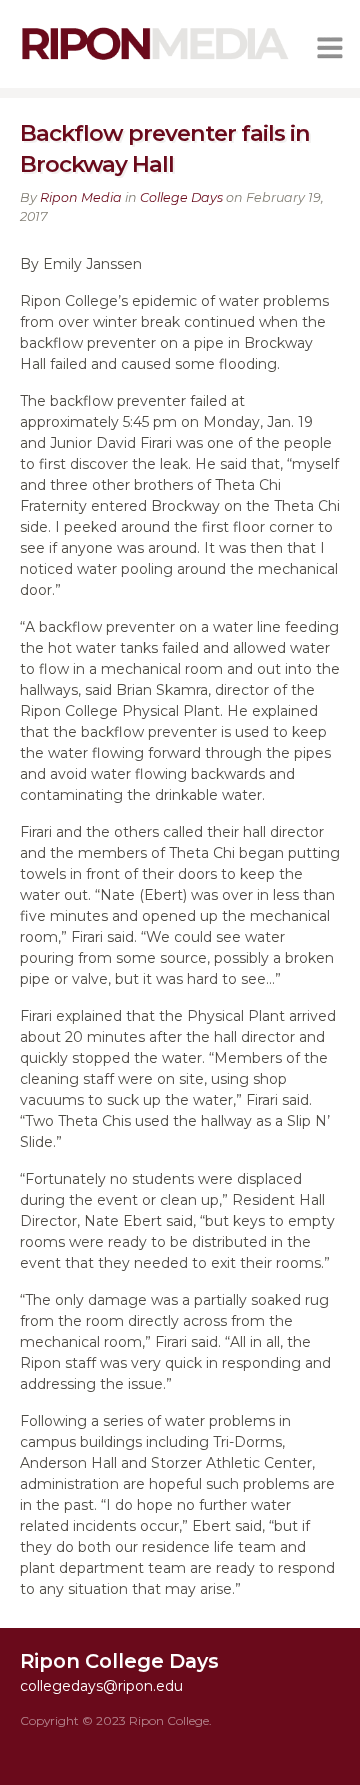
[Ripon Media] (155, 61)
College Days (181, 197)
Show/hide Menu (330, 48)
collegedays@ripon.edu (101, 1686)
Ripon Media (81, 197)
